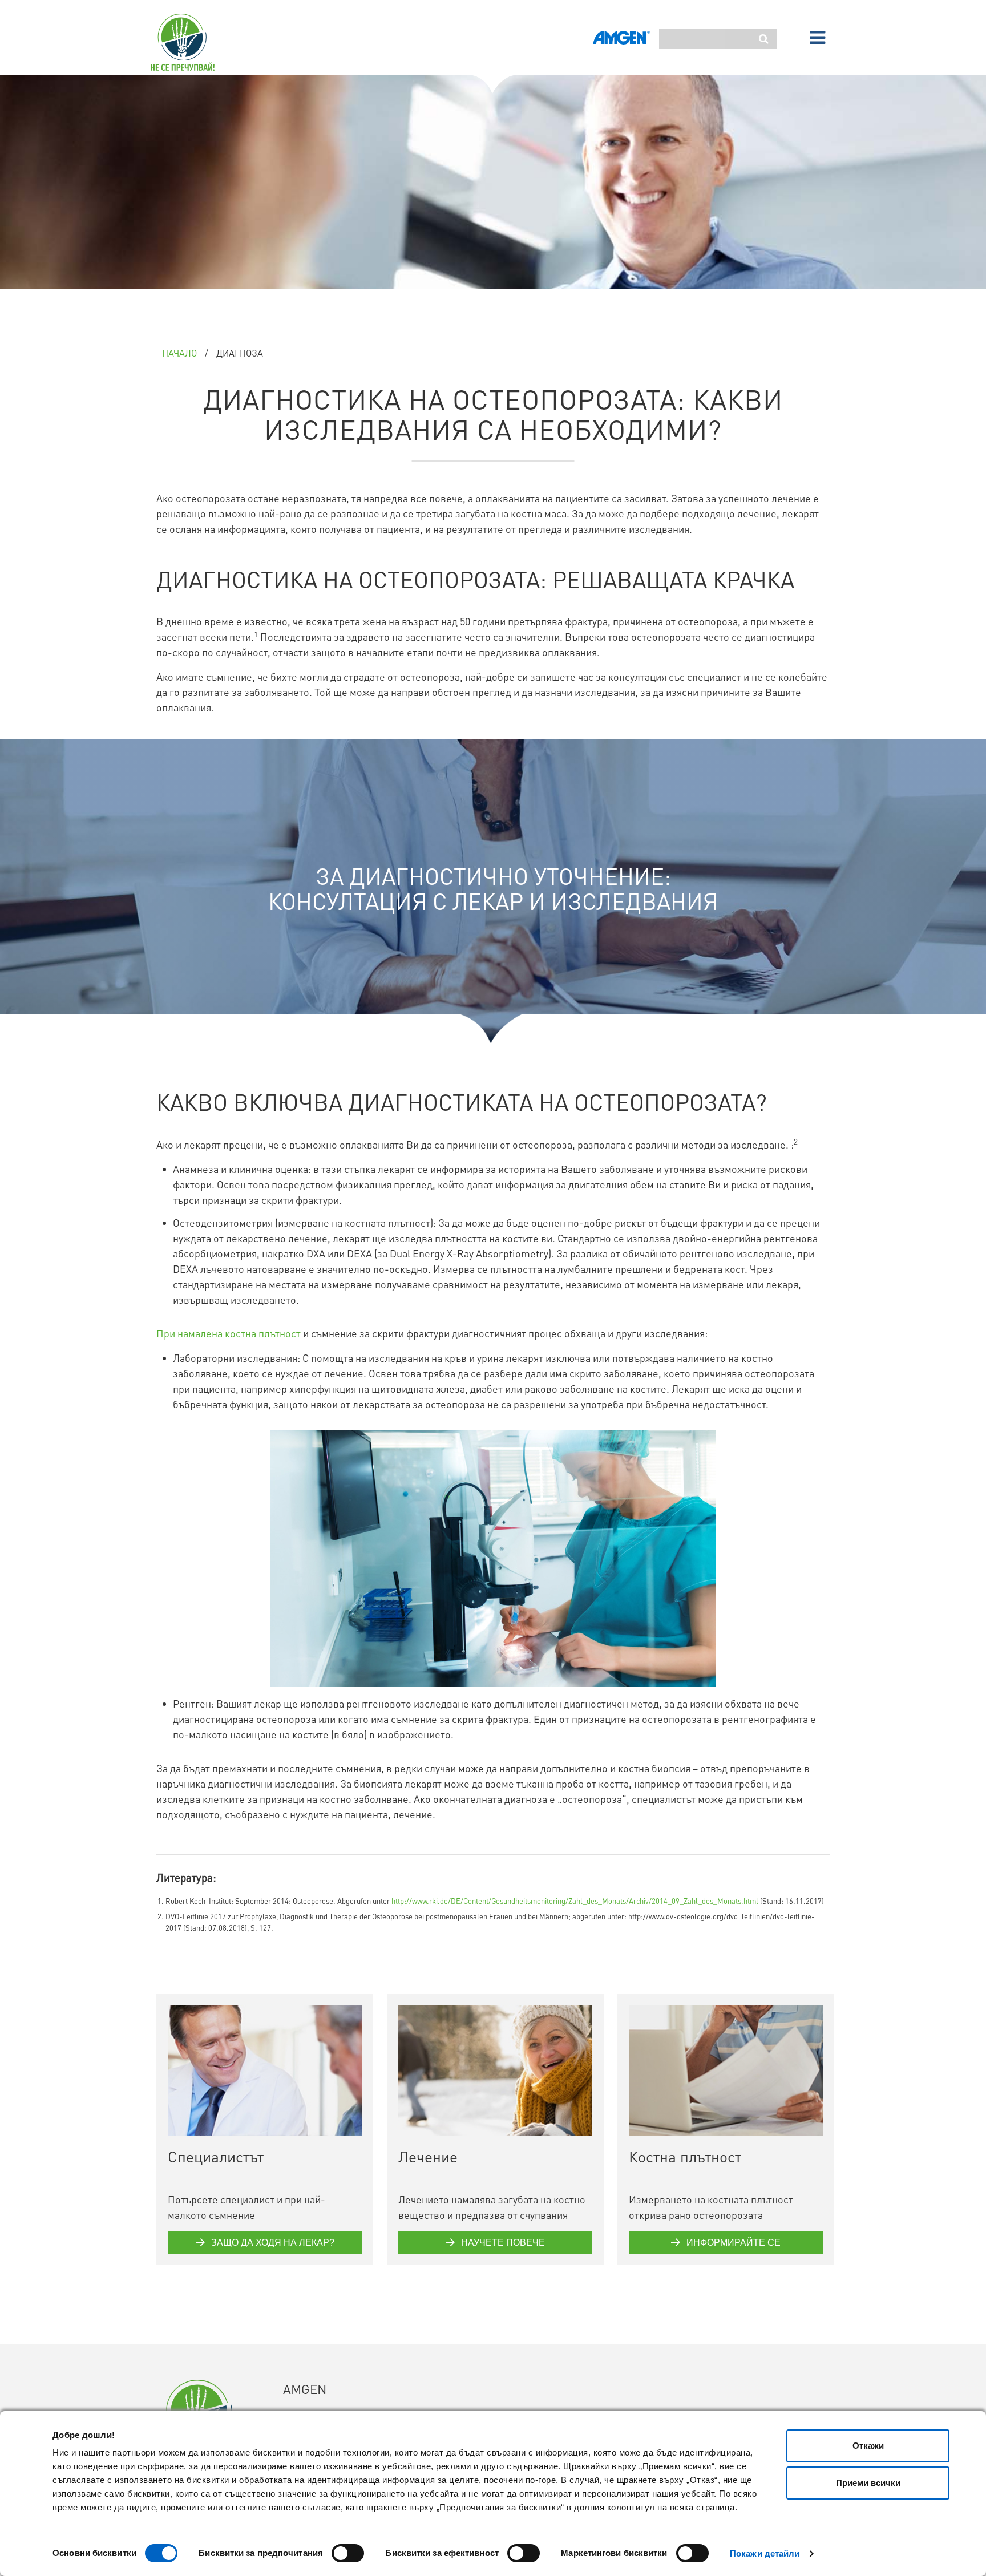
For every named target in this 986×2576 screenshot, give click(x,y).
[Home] (191, 42)
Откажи (868, 2446)
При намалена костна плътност (229, 1333)
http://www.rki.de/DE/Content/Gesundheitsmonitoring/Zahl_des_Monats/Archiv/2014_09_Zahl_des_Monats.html (575, 1901)
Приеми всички (868, 2483)
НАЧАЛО (179, 353)
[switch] (348, 2553)
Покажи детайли (765, 2553)
